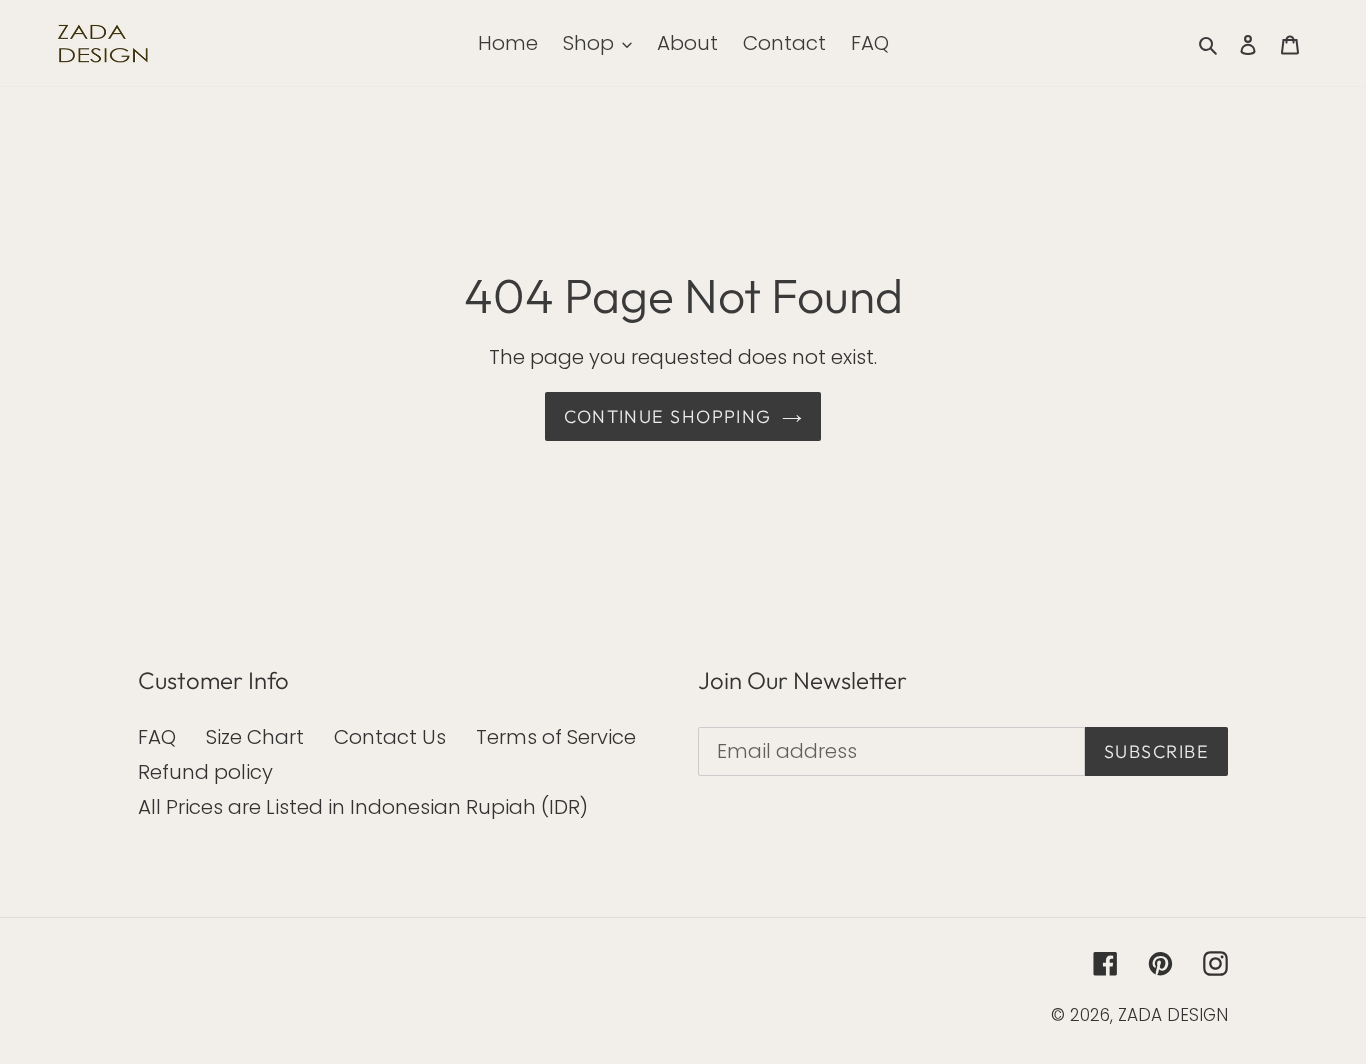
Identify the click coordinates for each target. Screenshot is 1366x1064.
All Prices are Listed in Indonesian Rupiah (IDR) (363, 807)
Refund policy (205, 772)
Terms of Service (556, 737)
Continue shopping (667, 416)
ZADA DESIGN (1173, 1015)
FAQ (157, 737)
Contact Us (390, 737)
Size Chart (255, 737)
